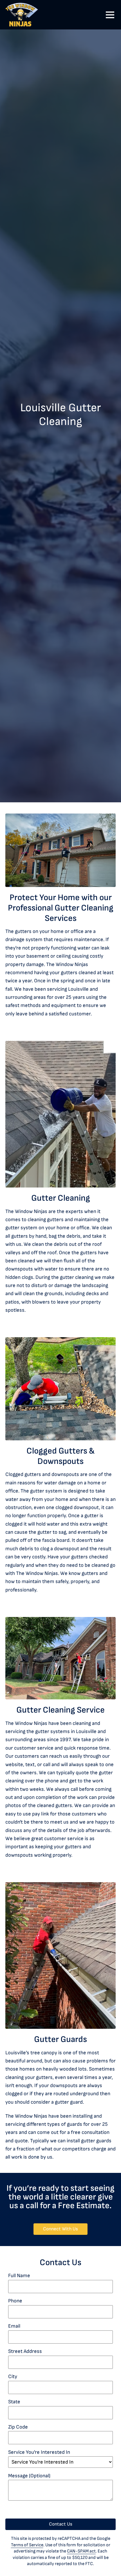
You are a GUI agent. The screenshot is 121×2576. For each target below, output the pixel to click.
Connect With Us (65, 2229)
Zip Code (18, 2427)
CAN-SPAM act (81, 2551)
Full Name (19, 2276)
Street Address (25, 2351)
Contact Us (61, 2524)
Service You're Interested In (39, 2452)
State (14, 2402)
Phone (15, 2301)
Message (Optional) (29, 2476)
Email (14, 2326)
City (13, 2377)
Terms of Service (27, 2545)
